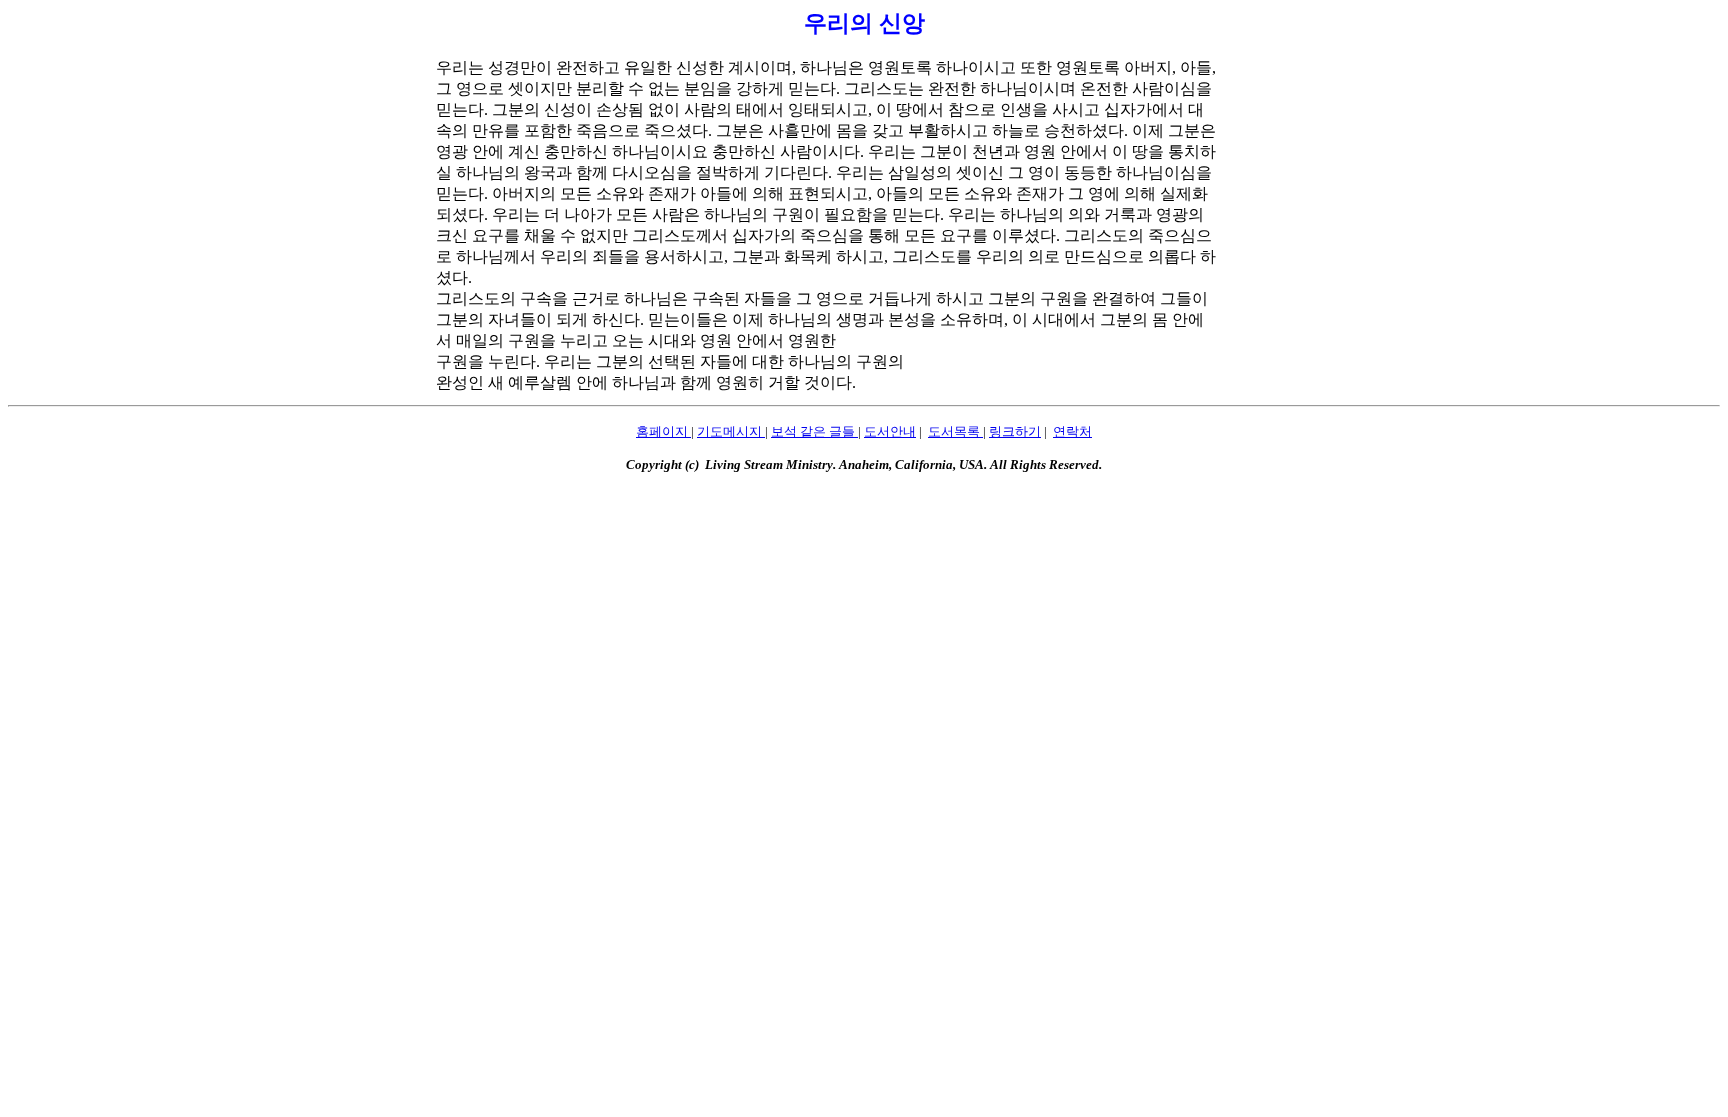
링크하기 (1015, 431)
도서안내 (890, 431)
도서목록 (955, 431)
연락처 (1072, 431)
